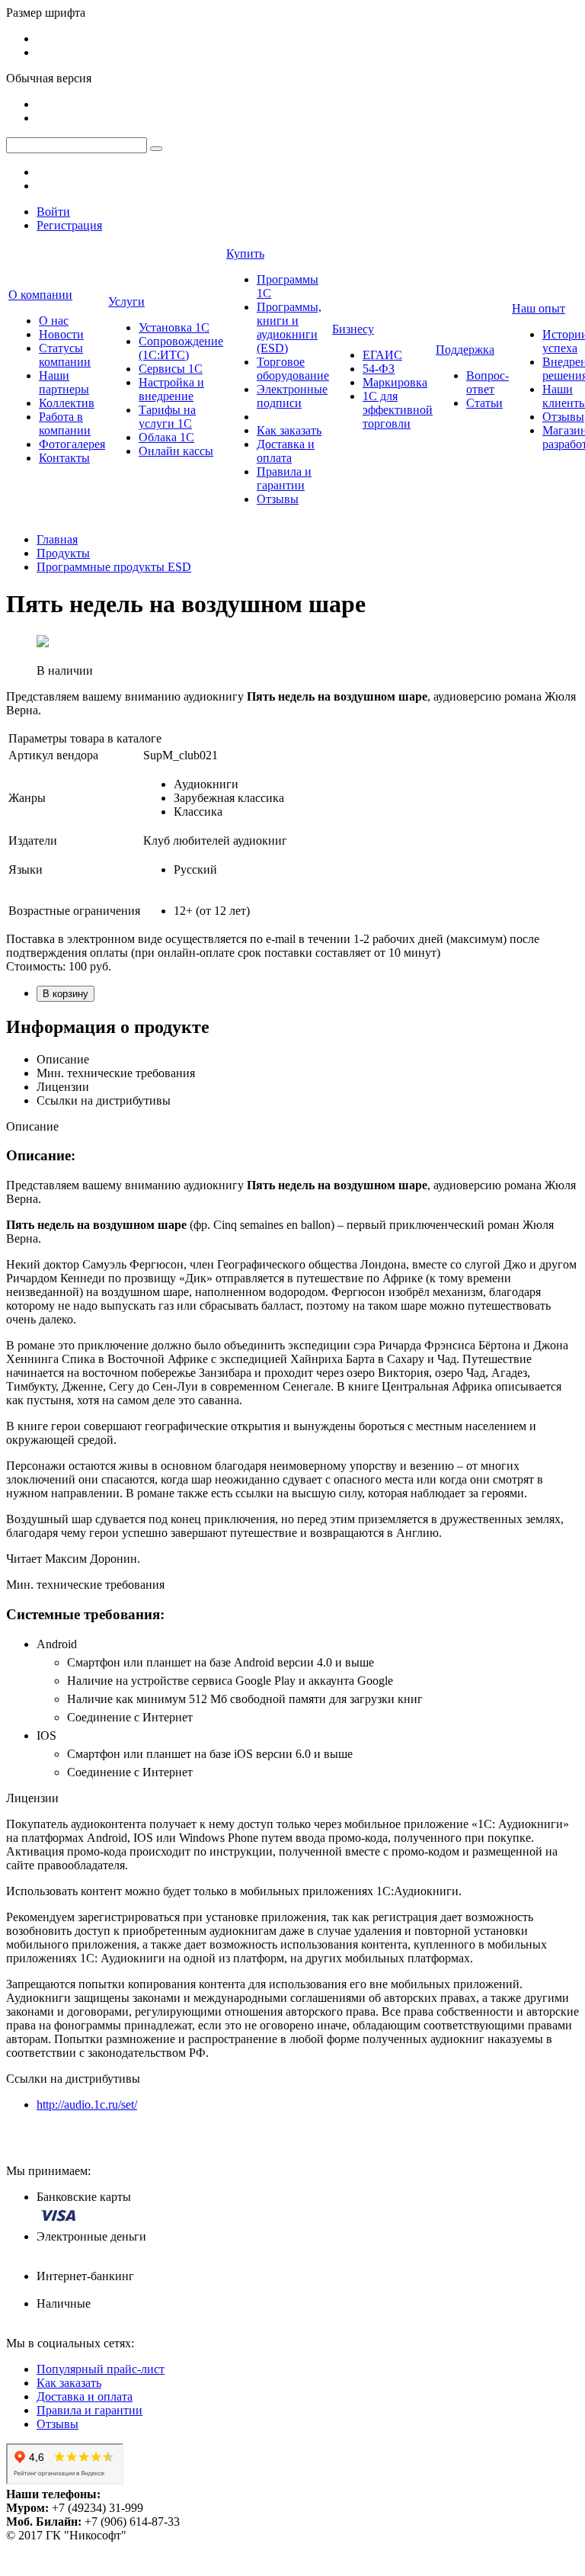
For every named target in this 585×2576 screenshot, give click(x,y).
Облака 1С (166, 437)
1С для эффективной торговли (398, 410)
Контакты (64, 458)
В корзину (66, 994)
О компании (40, 295)
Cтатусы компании (65, 355)
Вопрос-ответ (487, 382)
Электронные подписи (292, 396)
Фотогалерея (72, 444)
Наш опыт (539, 308)
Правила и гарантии (284, 478)
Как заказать (289, 430)
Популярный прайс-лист (101, 2369)
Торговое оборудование (293, 369)
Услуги (126, 302)
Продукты (63, 553)
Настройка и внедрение (171, 389)
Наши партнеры (64, 382)
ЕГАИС (382, 355)
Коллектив (67, 403)
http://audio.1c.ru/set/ (87, 2104)
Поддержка (465, 350)
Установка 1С (174, 327)
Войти (53, 212)
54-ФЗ (379, 369)
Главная (57, 539)
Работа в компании (65, 423)
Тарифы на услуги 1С (167, 417)
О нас (54, 321)
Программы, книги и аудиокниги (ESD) (289, 327)
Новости (61, 334)
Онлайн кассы (176, 451)
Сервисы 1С (171, 369)
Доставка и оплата (286, 451)
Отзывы (278, 499)
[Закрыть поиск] (156, 149)
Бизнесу (353, 329)
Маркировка (395, 382)
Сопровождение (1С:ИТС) (181, 348)
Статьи (484, 403)
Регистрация (69, 225)
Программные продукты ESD (114, 567)
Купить (245, 253)
